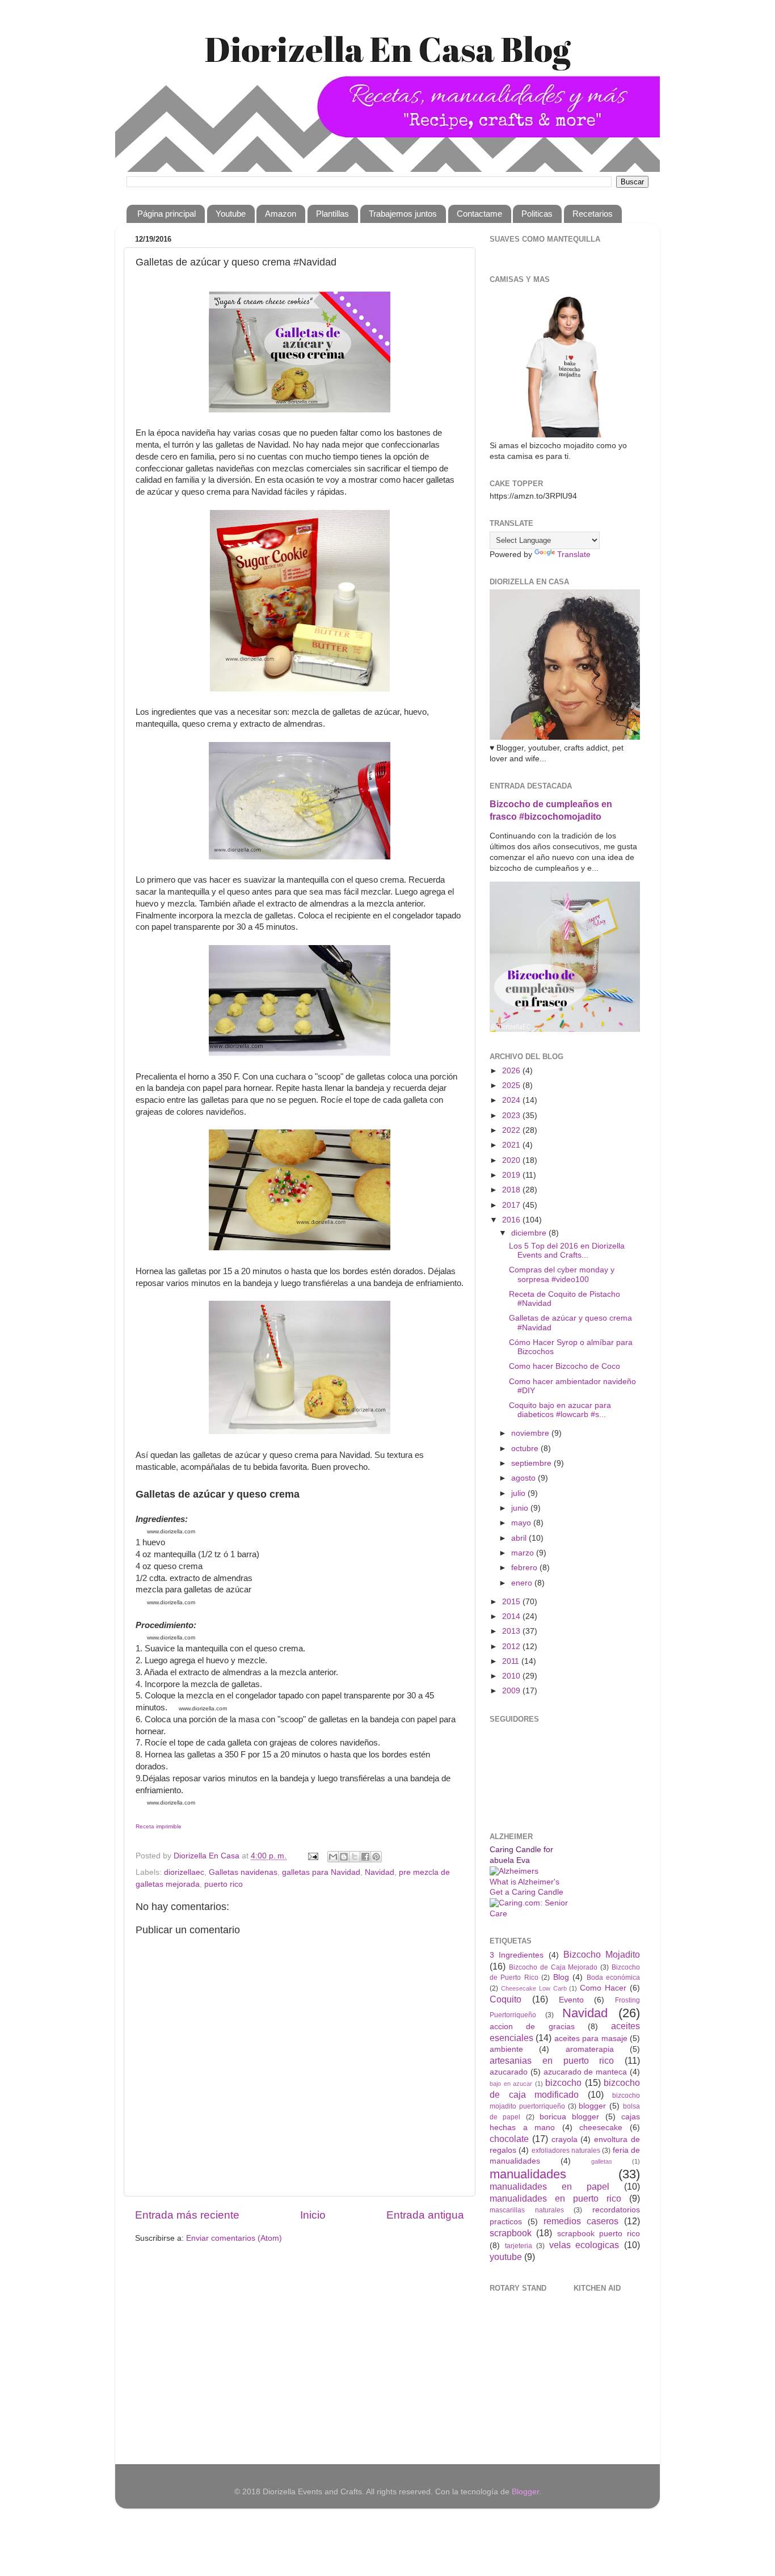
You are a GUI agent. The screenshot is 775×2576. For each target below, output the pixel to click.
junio (521, 1508)
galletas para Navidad (321, 1872)
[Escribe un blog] (344, 1857)
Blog (561, 1977)
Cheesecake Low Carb (534, 1988)
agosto (525, 1478)
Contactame (479, 214)
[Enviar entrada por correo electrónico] (312, 1856)
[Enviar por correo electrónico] (333, 1857)
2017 (512, 1205)
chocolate (509, 2139)
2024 (512, 1100)
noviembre (531, 1433)
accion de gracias (532, 2027)
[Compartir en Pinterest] (376, 1857)
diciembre (530, 1233)
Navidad (380, 1872)
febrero (525, 1568)
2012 (512, 1647)
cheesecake (601, 2128)
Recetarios (593, 214)
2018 (512, 1190)
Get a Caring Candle (527, 1892)
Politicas (537, 214)
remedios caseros (581, 2221)
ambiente (506, 2049)
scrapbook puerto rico (599, 2234)
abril (520, 1538)
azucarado (509, 2072)
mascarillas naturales (527, 2210)
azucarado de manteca (586, 2072)
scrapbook (511, 2233)
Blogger (525, 2492)
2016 (512, 1220)
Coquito (506, 1999)
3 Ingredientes (517, 1955)
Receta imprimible (159, 1826)
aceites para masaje (591, 2039)
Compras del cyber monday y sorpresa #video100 (562, 1274)
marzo (524, 1553)
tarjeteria (519, 2246)
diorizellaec (184, 1872)
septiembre (532, 1463)
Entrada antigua (425, 2215)
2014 (512, 1616)
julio (519, 1493)
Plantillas (332, 214)
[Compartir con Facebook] (365, 1857)
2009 (512, 1691)
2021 (512, 1145)
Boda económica (613, 1978)
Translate (574, 555)
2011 (512, 1661)
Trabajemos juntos (403, 214)
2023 (512, 1116)
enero (523, 1583)
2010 (512, 1676)
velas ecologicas (584, 2245)
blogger (592, 2106)
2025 (512, 1085)
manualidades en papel (549, 2186)
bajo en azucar (511, 2084)
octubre (526, 1449)
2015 (512, 1602)
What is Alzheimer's (525, 1882)
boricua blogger (569, 2117)
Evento (571, 2000)
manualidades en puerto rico (555, 2198)
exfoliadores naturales (566, 2151)
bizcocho (563, 2082)
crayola (565, 2139)
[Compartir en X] (355, 1857)
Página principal (167, 214)
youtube (506, 2257)
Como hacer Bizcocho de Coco (565, 1366)
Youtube (231, 214)
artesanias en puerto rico (552, 2060)
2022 (512, 1130)
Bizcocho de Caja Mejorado (553, 1967)
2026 (512, 1071)
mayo (522, 1523)
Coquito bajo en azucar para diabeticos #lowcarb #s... (560, 1410)
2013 (512, 1631)
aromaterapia (590, 2049)
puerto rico (224, 1884)
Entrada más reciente (187, 2215)
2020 (512, 1160)
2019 (512, 1175)
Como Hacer (603, 1988)
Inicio (313, 2215)
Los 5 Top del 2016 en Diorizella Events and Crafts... (567, 1251)
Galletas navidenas (243, 1872)
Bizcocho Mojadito (602, 1954)
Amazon (281, 214)
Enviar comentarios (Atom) (234, 2238)
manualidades (528, 2174)
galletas (602, 2161)
